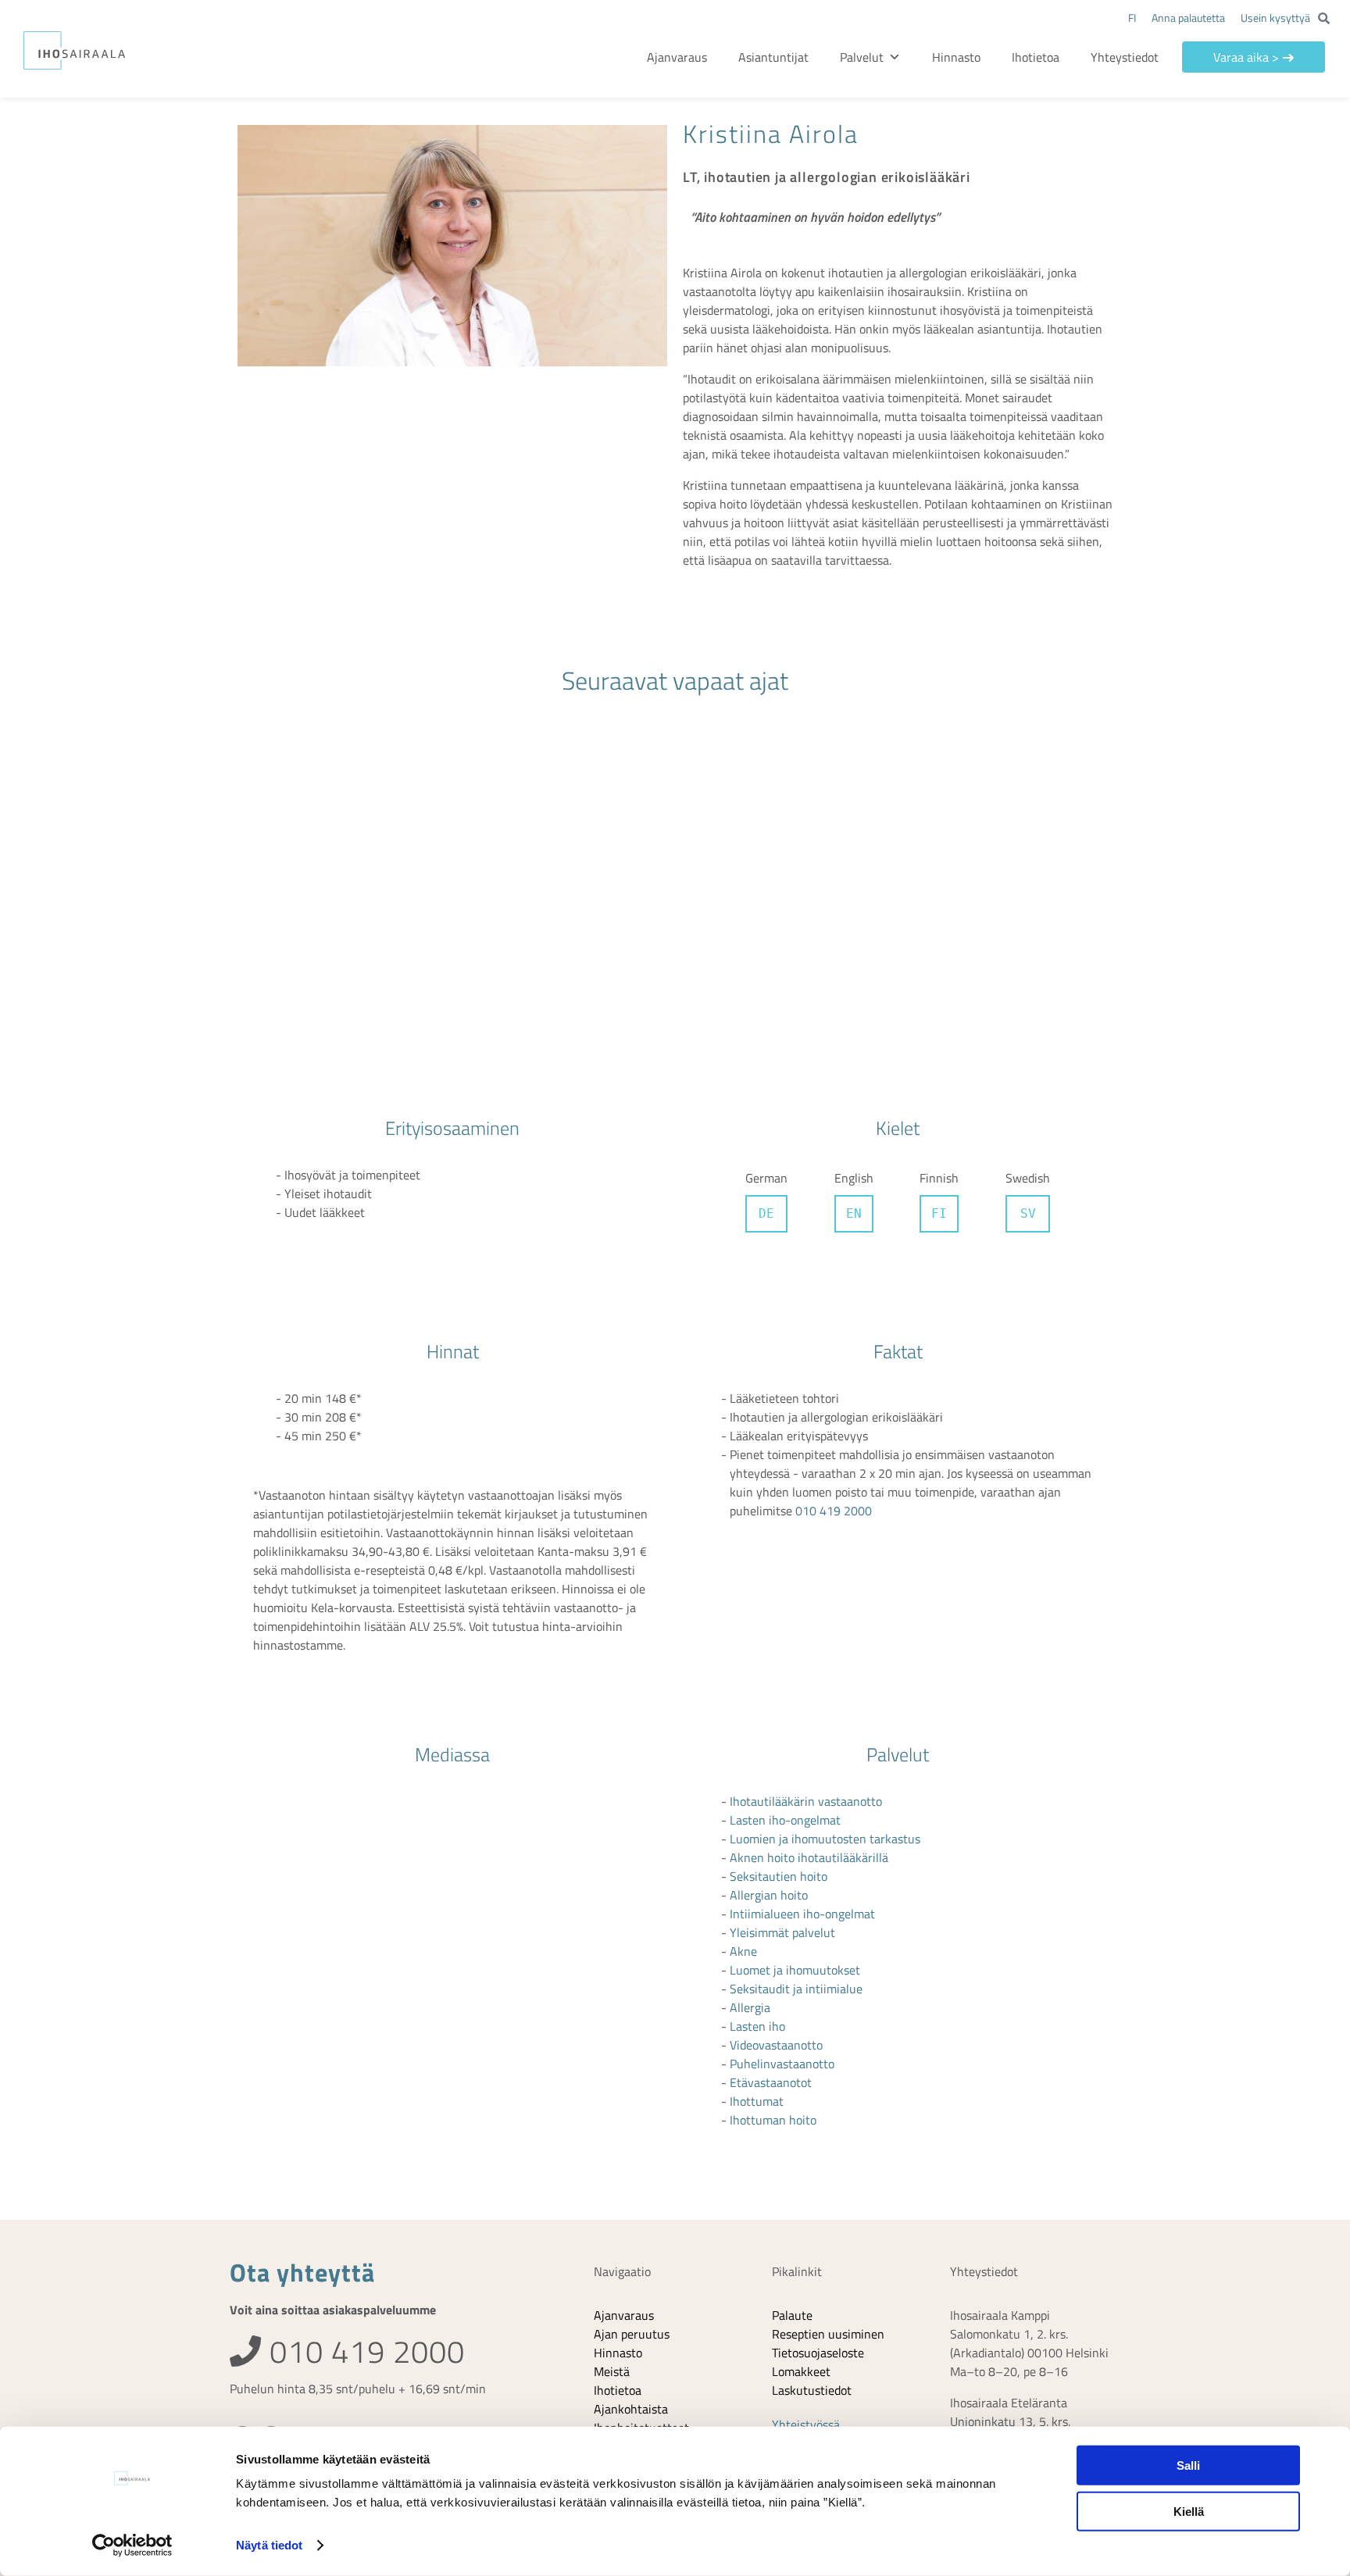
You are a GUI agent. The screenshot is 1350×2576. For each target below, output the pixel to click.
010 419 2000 (834, 1251)
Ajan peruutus (632, 2075)
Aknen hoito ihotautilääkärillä (809, 1598)
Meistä (612, 2112)
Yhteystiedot (1135, 57)
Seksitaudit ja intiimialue (796, 1729)
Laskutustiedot (812, 2131)
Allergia (750, 1748)
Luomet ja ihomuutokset (795, 1711)
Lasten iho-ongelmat (785, 1561)
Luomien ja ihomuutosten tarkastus (825, 1579)
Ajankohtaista (631, 2150)
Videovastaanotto (776, 1786)
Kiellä (1189, 2511)
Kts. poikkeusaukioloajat (1014, 2250)
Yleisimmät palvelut (782, 1673)
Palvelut (889, 57)
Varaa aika (1251, 57)
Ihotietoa (1046, 57)
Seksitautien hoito (779, 1617)
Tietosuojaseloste (818, 2093)
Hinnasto (966, 57)
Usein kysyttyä (1275, 18)
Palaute (792, 2056)
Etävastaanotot (771, 1823)
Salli (1188, 2465)
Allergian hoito (769, 1636)
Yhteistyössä (806, 2165)
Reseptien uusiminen (828, 2075)
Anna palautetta (1188, 18)
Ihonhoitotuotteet (641, 2168)
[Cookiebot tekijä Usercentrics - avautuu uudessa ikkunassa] (132, 2546)
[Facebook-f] (242, 2179)
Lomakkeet (801, 2112)
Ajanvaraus (704, 57)
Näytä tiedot (269, 2545)
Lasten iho (757, 1767)
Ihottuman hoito (773, 1861)
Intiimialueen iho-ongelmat (802, 1654)
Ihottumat (757, 1842)
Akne (743, 1692)
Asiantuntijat (801, 57)
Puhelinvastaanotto (782, 1804)
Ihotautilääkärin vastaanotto (806, 1542)
